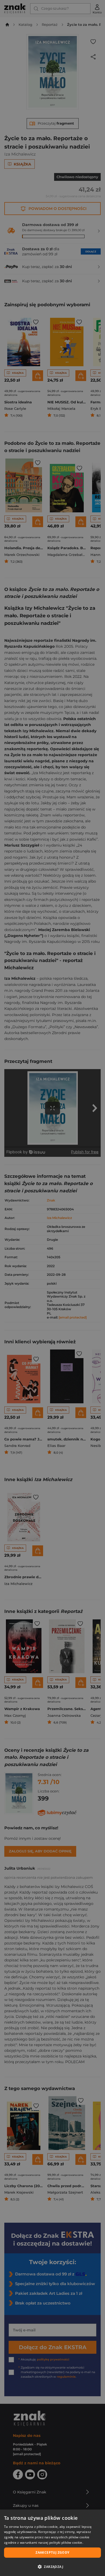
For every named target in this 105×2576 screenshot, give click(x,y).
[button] (52, 2567)
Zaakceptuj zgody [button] (52, 2552)
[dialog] (52, 2543)
